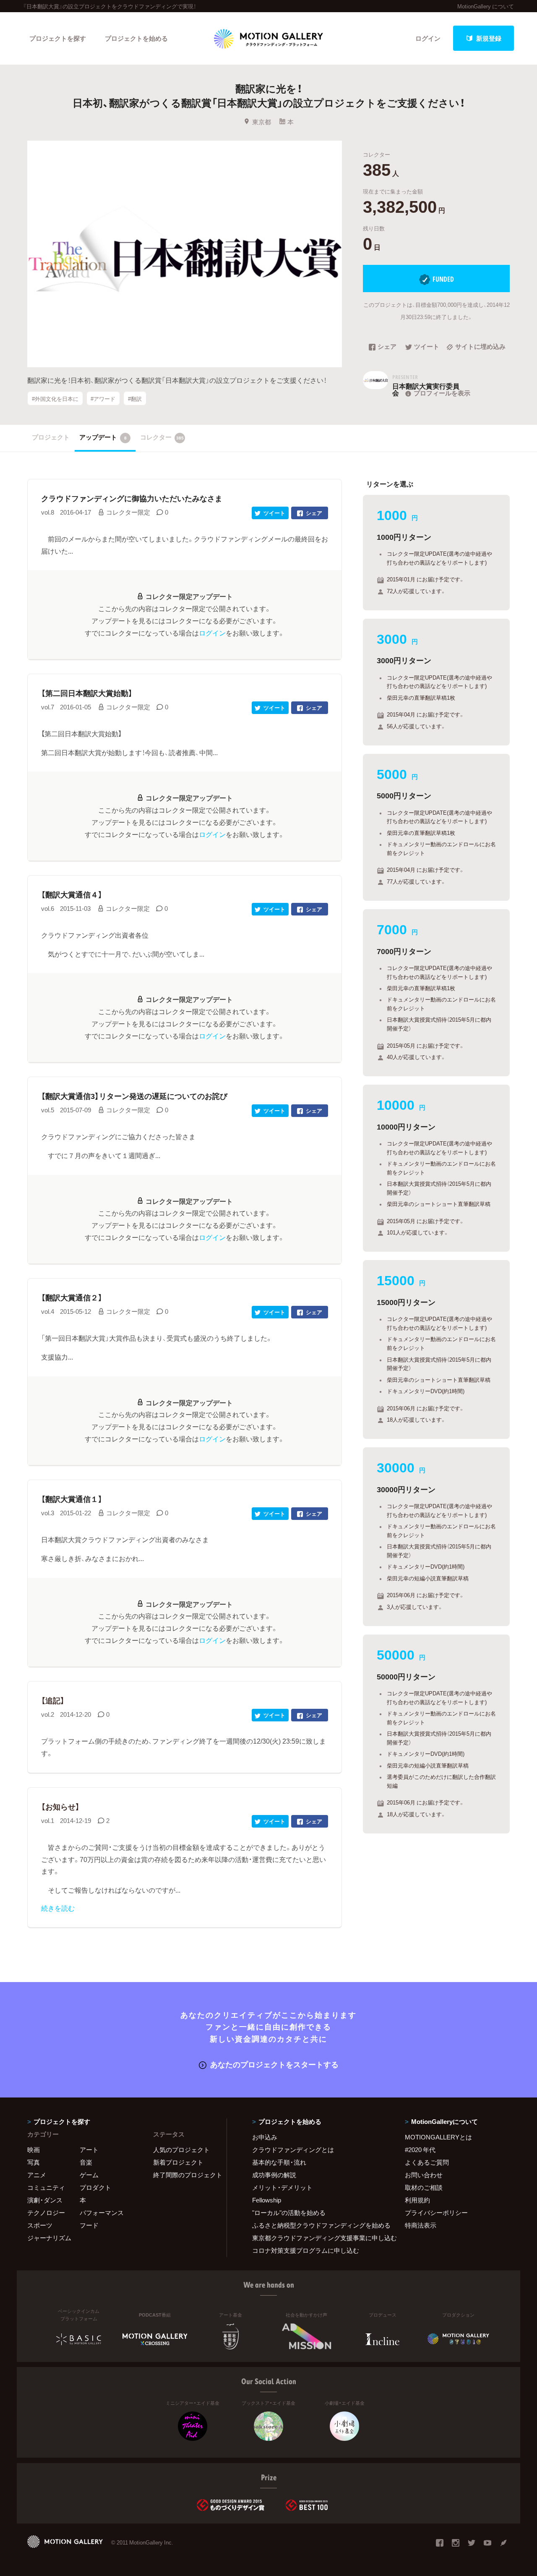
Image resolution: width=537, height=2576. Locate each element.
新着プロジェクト (178, 2162)
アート (89, 2150)
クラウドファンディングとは (293, 2150)
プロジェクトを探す (58, 38)
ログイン (428, 38)
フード (89, 2225)
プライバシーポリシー (436, 2212)
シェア (387, 347)
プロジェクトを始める (136, 38)
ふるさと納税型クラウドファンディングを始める (318, 2225)
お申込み (265, 2137)
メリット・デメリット (282, 2187)
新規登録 (489, 38)
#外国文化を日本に (55, 399)
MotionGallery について (486, 6)
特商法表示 (421, 2225)
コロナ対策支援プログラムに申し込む (306, 2250)
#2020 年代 (420, 2150)
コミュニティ (46, 2187)
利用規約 (417, 2200)
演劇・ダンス (45, 2200)
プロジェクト (51, 437)
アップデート (103, 437)
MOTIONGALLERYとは (438, 2137)
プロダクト (95, 2187)
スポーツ (40, 2225)
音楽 (86, 2162)
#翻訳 (135, 399)
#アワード (103, 399)
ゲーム (89, 2175)
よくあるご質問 (427, 2162)
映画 (34, 2150)
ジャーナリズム (49, 2238)
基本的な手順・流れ (279, 2162)
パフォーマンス (102, 2212)
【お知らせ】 (60, 1806)
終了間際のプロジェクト (185, 2175)
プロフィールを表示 (442, 393)
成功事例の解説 (274, 2175)
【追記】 (53, 1700)
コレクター (162, 437)
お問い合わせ (424, 2175)
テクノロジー (46, 2212)
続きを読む (58, 1908)
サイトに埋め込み (480, 347)
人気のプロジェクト (181, 2150)
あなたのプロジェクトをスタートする (274, 2064)
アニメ (37, 2175)
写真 (34, 2162)
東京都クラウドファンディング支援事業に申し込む (318, 2238)
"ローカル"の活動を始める (289, 2212)
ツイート (427, 347)
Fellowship (267, 2200)
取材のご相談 (424, 2187)
